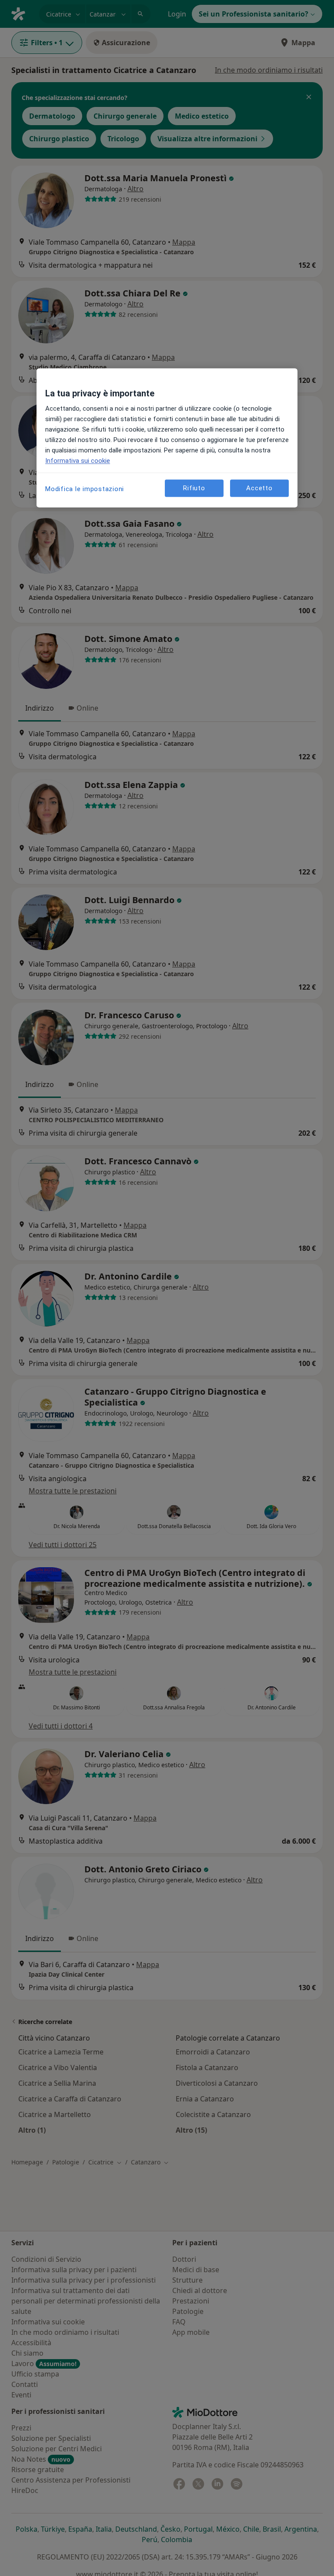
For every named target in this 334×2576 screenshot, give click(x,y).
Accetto (259, 488)
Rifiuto (194, 488)
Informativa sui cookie (78, 461)
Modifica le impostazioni (85, 489)
